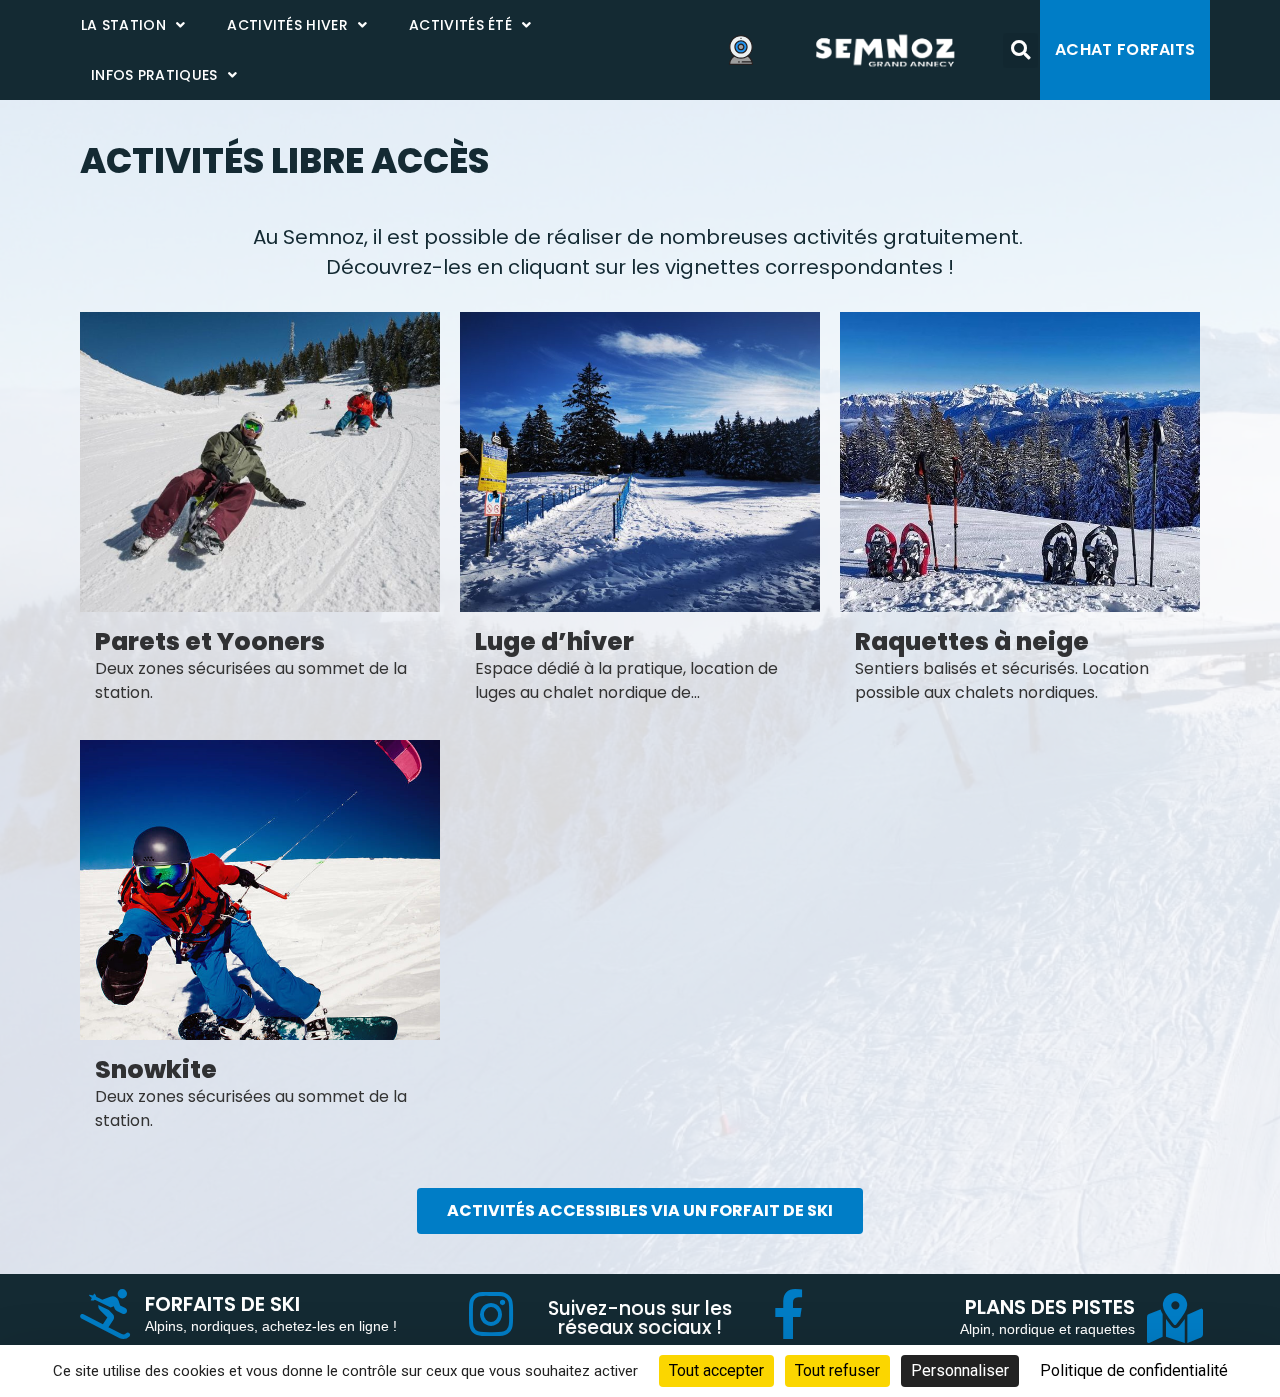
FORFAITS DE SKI (222, 1304)
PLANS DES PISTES (1050, 1307)
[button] (1020, 50)
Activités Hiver (287, 25)
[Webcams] (747, 50)
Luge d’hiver (554, 641)
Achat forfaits (1125, 50)
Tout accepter (716, 1370)
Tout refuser (837, 1370)
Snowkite (156, 1069)
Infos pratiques (154, 75)
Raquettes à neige (972, 641)
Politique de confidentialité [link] (1134, 1370)
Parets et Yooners (210, 641)
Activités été (460, 25)
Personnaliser (960, 1370)
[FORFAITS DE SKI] (105, 1314)
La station (123, 25)
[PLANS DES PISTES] (1175, 1318)
